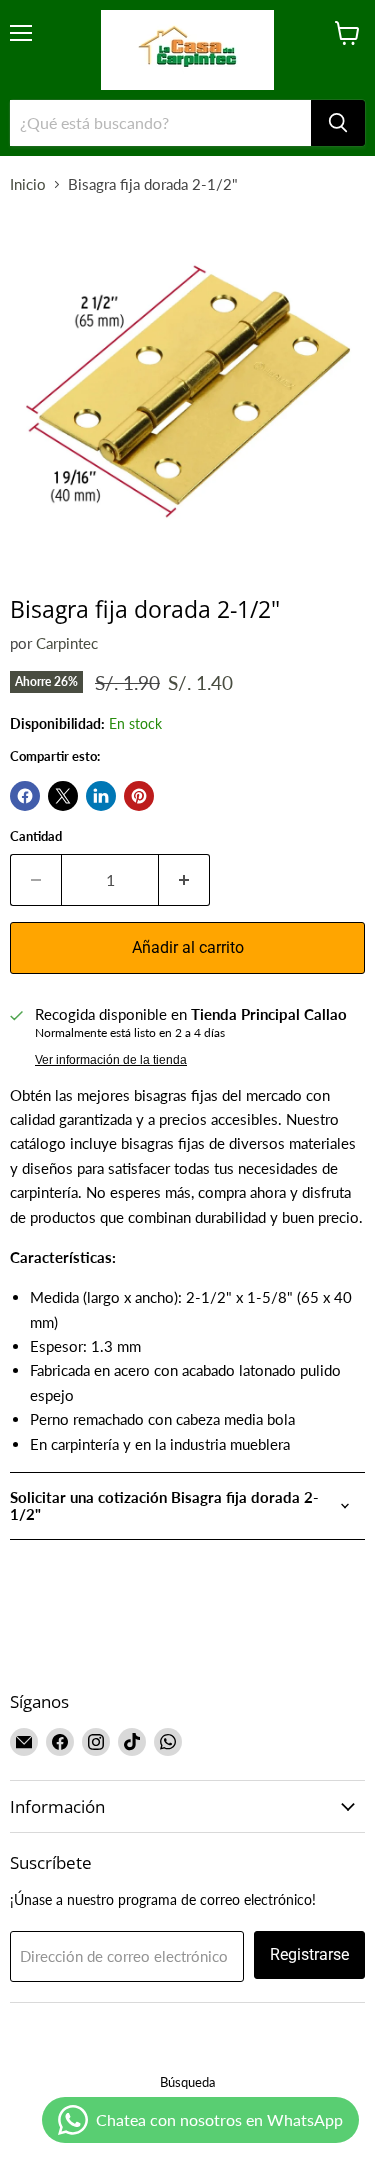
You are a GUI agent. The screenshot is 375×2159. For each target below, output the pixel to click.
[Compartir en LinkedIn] (101, 796)
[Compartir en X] (63, 796)
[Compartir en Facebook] (25, 796)
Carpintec (67, 643)
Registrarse (309, 1954)
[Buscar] (338, 123)
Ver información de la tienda (111, 1060)
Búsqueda (187, 2082)
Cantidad (36, 836)
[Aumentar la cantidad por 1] (184, 880)
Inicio (28, 184)
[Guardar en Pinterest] (139, 796)
